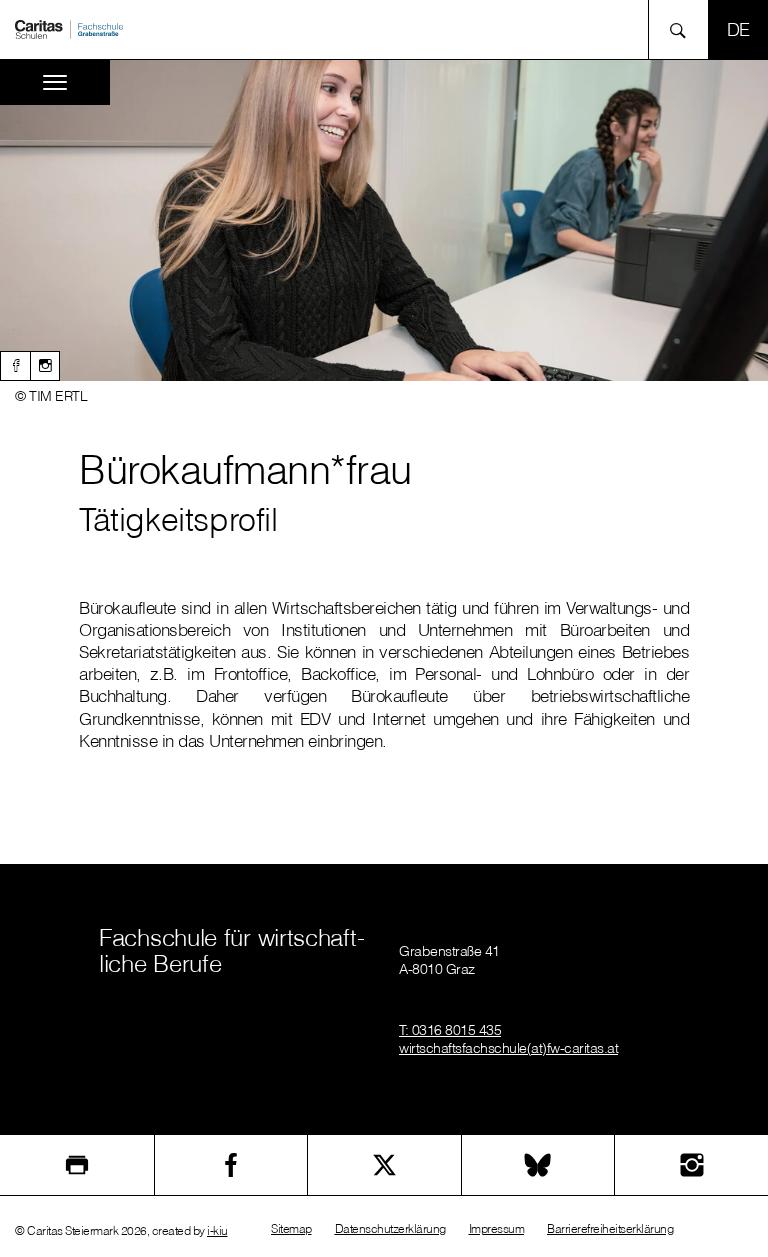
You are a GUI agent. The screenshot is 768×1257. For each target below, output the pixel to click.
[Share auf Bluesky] (538, 1165)
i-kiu (217, 1230)
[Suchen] (683, 29)
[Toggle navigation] (55, 82)
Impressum (497, 1228)
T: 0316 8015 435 (450, 1030)
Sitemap (291, 1228)
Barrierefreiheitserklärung (610, 1228)
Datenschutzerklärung (390, 1228)
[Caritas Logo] (69, 28)
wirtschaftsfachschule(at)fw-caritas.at (508, 1048)
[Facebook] (15, 366)
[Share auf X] (384, 1165)
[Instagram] (45, 366)
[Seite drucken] (77, 1165)
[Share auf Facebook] (231, 1165)
